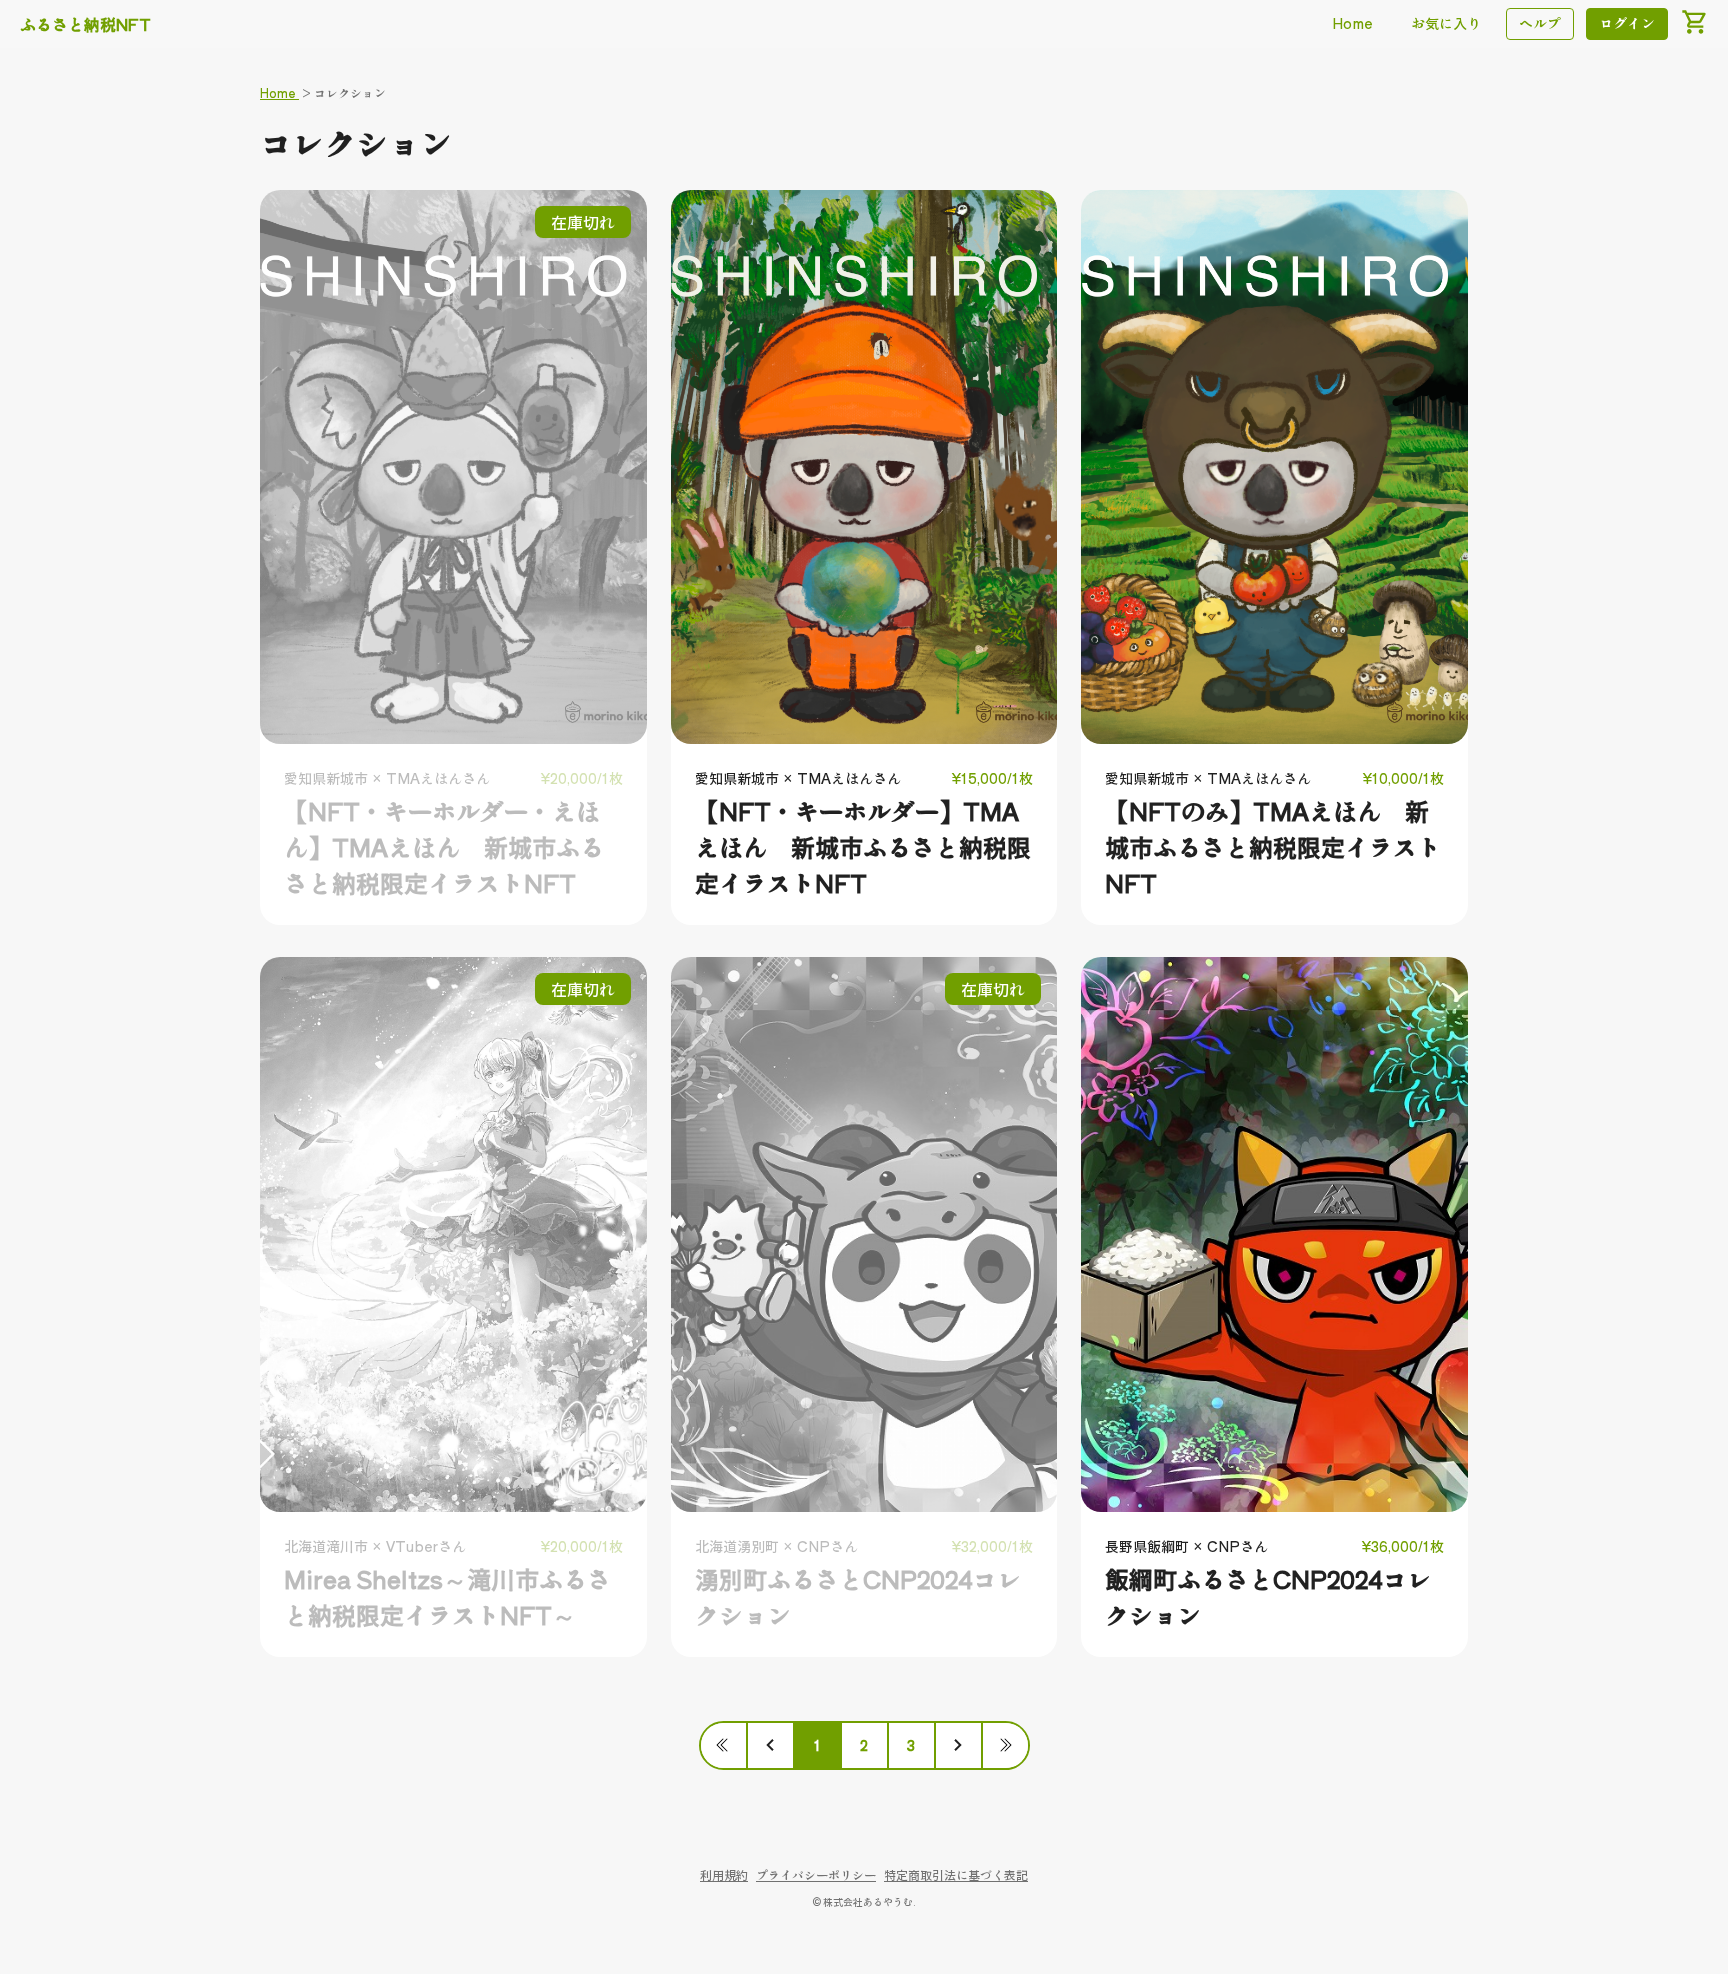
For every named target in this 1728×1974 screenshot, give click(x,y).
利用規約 (724, 1874)
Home (1352, 23)
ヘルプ (1540, 23)
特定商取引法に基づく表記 (956, 1874)
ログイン (1627, 23)
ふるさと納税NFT (85, 24)
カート (1694, 22)
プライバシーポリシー (816, 1874)
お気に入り (1446, 23)
